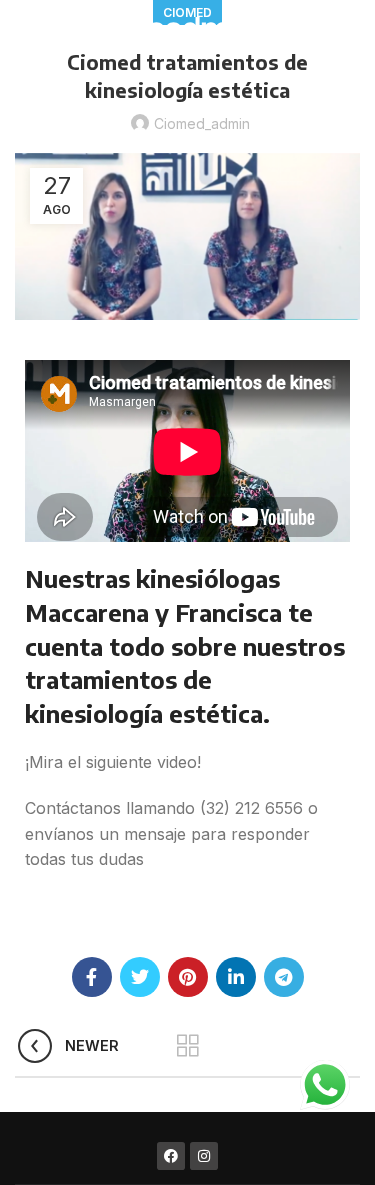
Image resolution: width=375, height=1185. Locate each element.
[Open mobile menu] (23, 30)
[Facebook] (171, 1156)
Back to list (188, 1046)
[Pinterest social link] (188, 977)
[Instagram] (204, 1156)
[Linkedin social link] (236, 977)
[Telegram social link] (284, 977)
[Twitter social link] (140, 977)
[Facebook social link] (92, 977)
